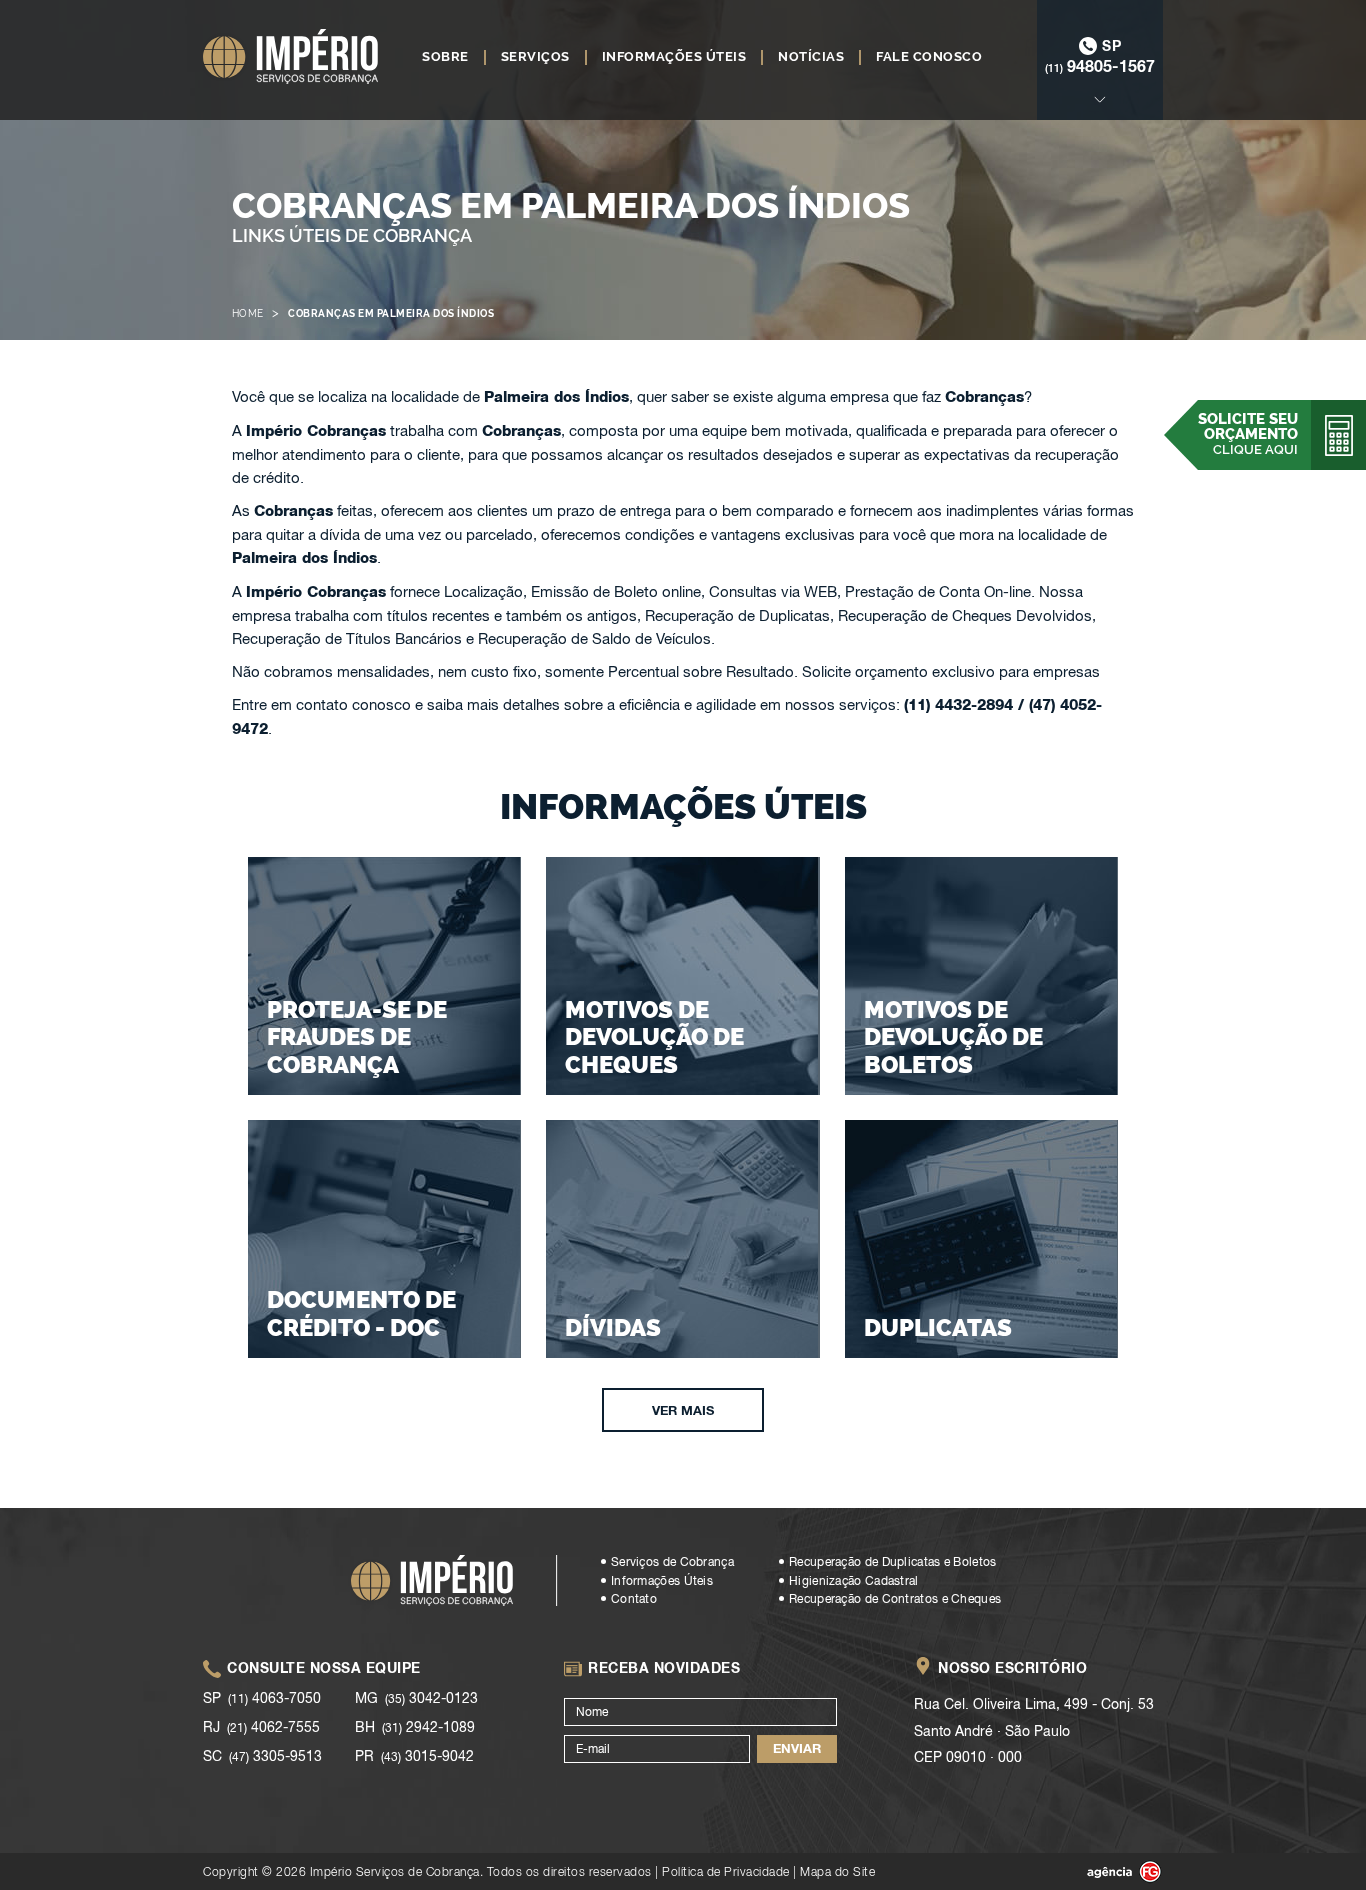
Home (248, 313)
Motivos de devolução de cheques (654, 1037)
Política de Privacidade (726, 1871)
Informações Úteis (674, 57)
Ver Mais (683, 1410)
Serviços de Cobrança (672, 1562)
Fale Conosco (929, 57)
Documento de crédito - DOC (361, 1313)
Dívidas (613, 1327)
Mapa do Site (837, 1871)
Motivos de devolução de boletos (953, 1037)
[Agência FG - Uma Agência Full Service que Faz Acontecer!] (1108, 1872)
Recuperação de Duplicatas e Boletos (893, 1562)
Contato (634, 1599)
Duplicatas (938, 1327)
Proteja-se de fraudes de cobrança (357, 1037)
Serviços (535, 57)
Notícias (811, 57)
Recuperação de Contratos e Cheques (895, 1599)
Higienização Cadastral (854, 1581)
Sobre (445, 57)
